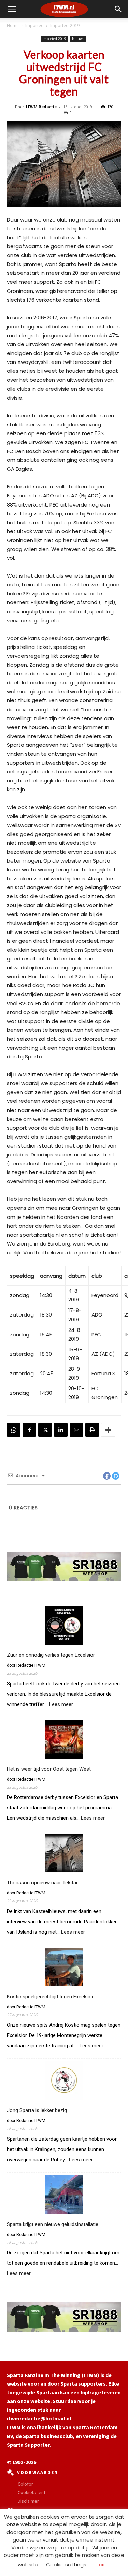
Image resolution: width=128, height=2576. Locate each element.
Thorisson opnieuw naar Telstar (42, 1883)
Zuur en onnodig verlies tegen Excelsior (51, 1655)
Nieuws (78, 39)
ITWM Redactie (41, 107)
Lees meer (61, 1704)
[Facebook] (29, 1430)
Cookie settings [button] (66, 2565)
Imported (34, 25)
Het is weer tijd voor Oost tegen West (49, 1769)
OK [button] (102, 2565)
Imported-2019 (65, 25)
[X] (45, 1430)
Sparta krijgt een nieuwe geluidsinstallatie (53, 2224)
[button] (118, 9)
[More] (108, 1430)
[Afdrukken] (92, 1430)
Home (13, 25)
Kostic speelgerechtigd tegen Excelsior (50, 1997)
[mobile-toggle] (12, 9)
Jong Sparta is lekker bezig (37, 2110)
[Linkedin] (61, 1430)
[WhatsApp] (14, 1430)
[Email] (76, 1430)
